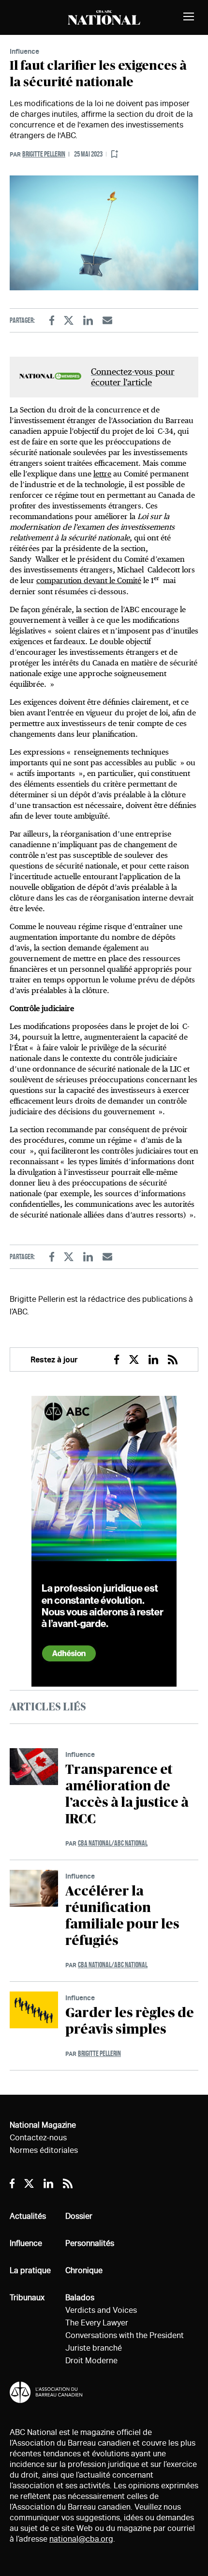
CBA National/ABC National (113, 1843)
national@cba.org (81, 2539)
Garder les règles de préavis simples (130, 2022)
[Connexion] (115, 154)
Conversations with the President (125, 2335)
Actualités (28, 2216)
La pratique (30, 2270)
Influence (24, 51)
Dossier (79, 2216)
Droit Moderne (91, 2361)
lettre (102, 474)
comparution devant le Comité (89, 580)
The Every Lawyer (97, 2323)
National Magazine (43, 2125)
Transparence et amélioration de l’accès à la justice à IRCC (127, 1795)
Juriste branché (94, 2348)
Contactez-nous (38, 2138)
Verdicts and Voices (101, 2310)
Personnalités (90, 2243)
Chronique (84, 2270)
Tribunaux (27, 2298)
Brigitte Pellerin (44, 154)
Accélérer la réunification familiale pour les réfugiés (122, 1916)
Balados (80, 2298)
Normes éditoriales (44, 2150)
